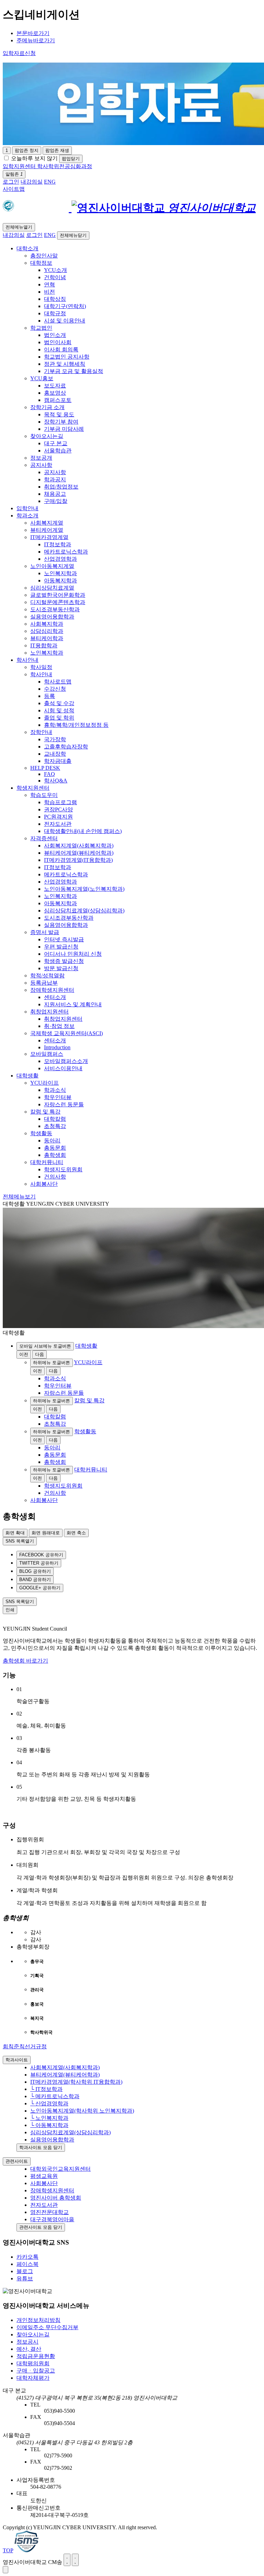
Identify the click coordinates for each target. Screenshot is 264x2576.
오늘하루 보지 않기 (34, 158)
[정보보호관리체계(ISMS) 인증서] (26, 2550)
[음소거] (75, 2560)
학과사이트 (17, 2060)
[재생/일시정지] (67, 2560)
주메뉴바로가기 (36, 40)
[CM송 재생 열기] (5, 2570)
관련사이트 (17, 2161)
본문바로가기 (33, 33)
